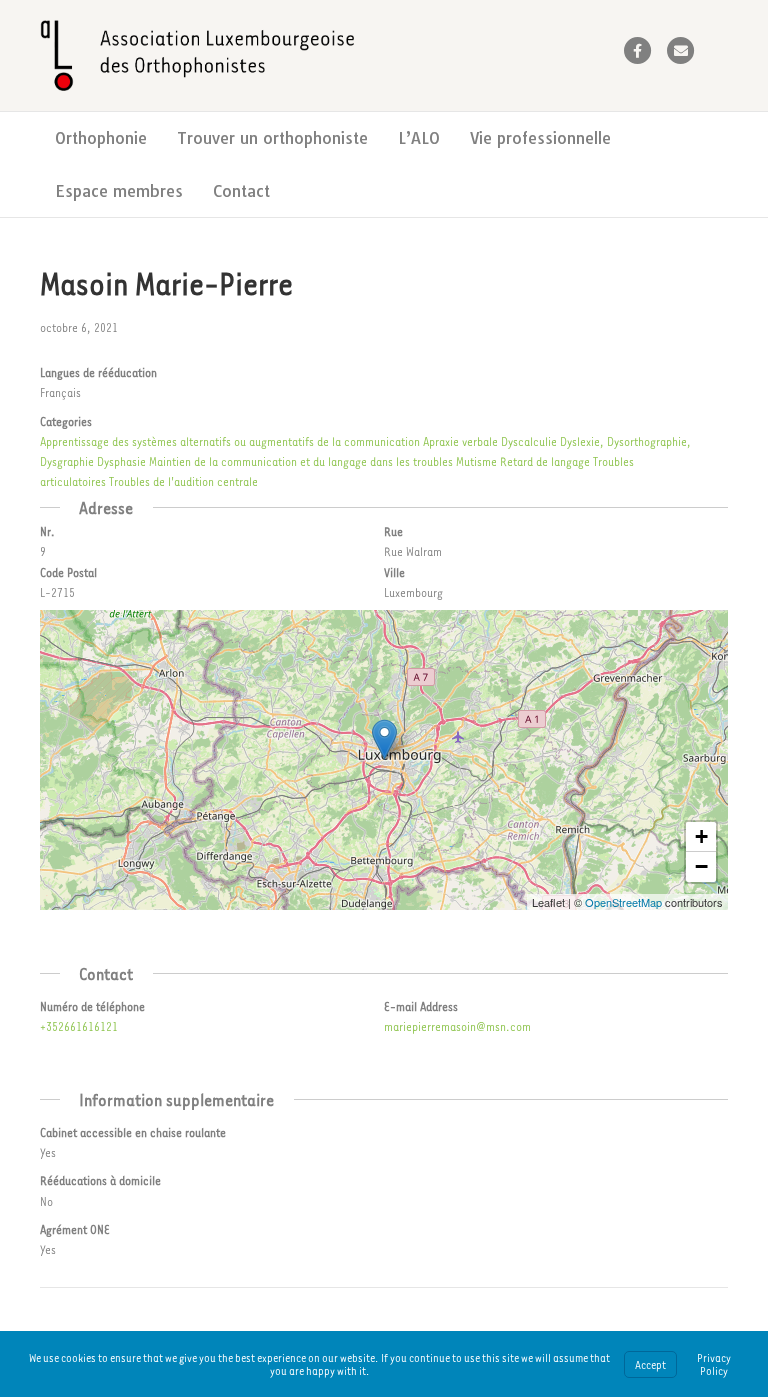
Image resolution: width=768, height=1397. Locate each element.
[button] (384, 739)
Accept (650, 1364)
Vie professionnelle (540, 138)
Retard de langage (545, 461)
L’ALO (419, 138)
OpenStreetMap (623, 902)
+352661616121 (79, 1026)
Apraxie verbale (460, 441)
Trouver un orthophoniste (272, 138)
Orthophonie (101, 138)
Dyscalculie (529, 441)
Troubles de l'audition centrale (183, 481)
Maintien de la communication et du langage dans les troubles (301, 461)
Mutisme (476, 461)
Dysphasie (121, 461)
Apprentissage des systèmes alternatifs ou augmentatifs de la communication (230, 441)
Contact (241, 191)
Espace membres (119, 191)
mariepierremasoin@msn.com (457, 1026)
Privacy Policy (714, 1364)
